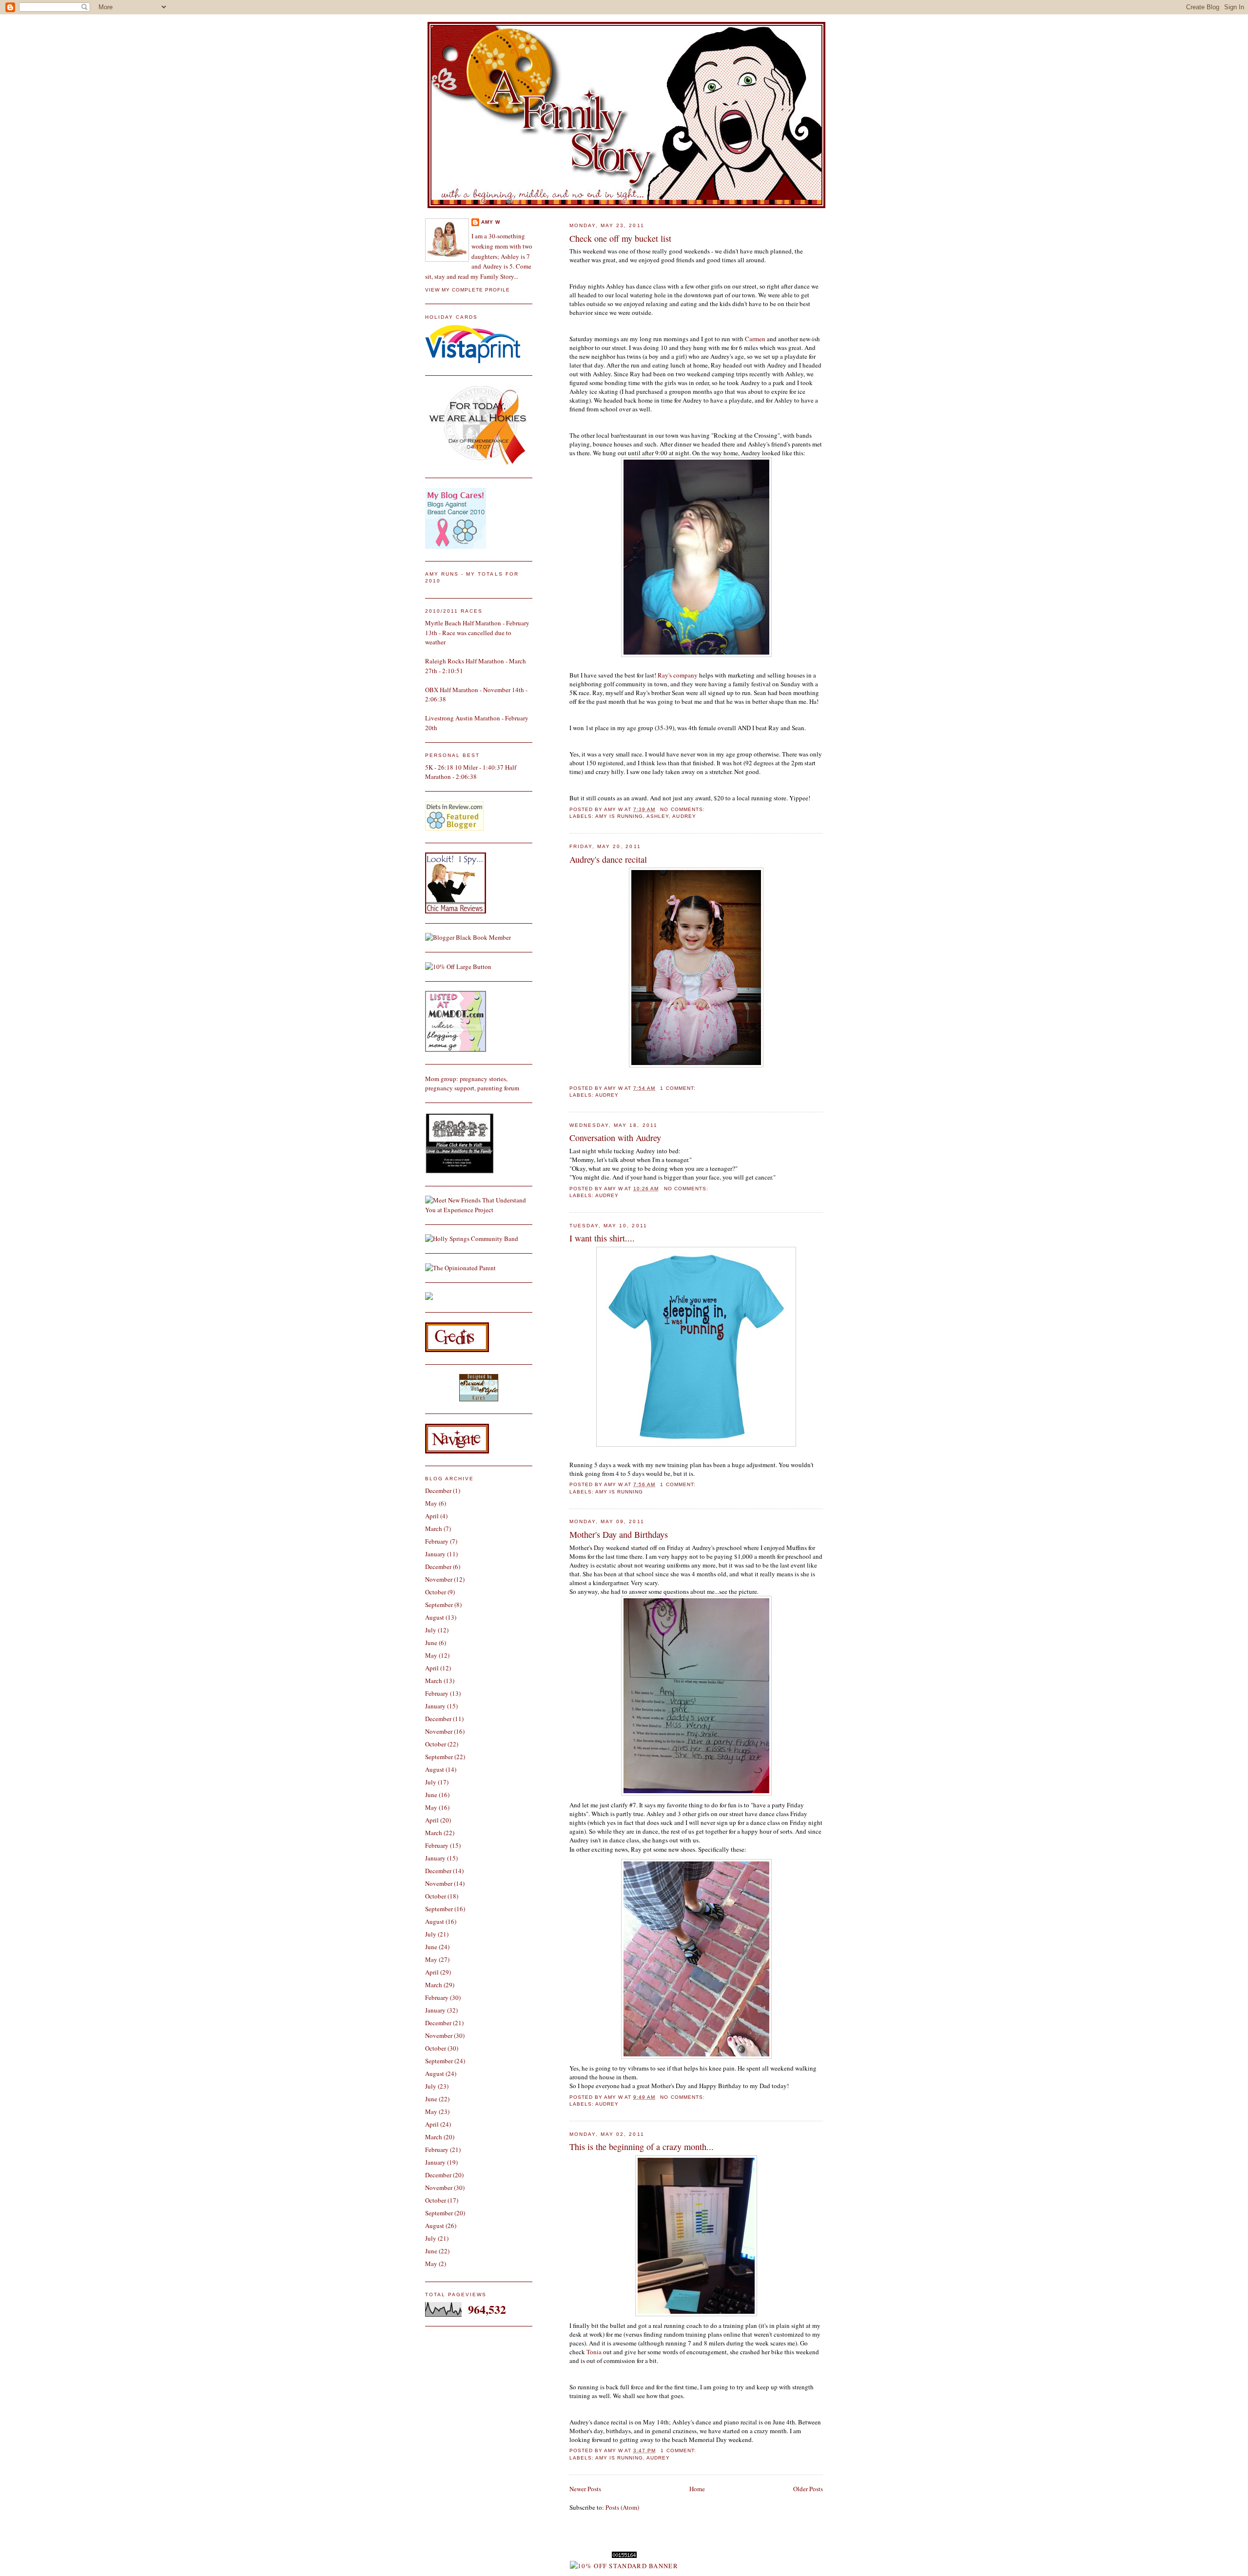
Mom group (441, 1079)
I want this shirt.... (602, 1238)
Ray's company (678, 675)
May (431, 1503)
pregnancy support (450, 1088)
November (439, 1579)
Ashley (658, 816)
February (437, 1541)
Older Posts (808, 2489)
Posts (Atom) (622, 2507)
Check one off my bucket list (620, 238)
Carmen (755, 339)
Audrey (684, 816)
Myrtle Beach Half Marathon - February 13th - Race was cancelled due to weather (477, 632)
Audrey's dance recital (608, 859)
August (435, 1617)
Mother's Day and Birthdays (619, 1534)
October (436, 1592)
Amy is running (619, 816)
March (434, 1529)
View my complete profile (468, 290)
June (431, 1643)
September (439, 1605)
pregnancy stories (483, 1079)
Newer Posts (585, 2489)
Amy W (491, 222)
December (438, 1491)
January (435, 1554)
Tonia (594, 2352)
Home (697, 2489)
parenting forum (498, 1088)
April (432, 1516)
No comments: (683, 809)
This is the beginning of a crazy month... (642, 2147)
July (431, 1630)
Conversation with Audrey (615, 1138)
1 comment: (679, 1088)
